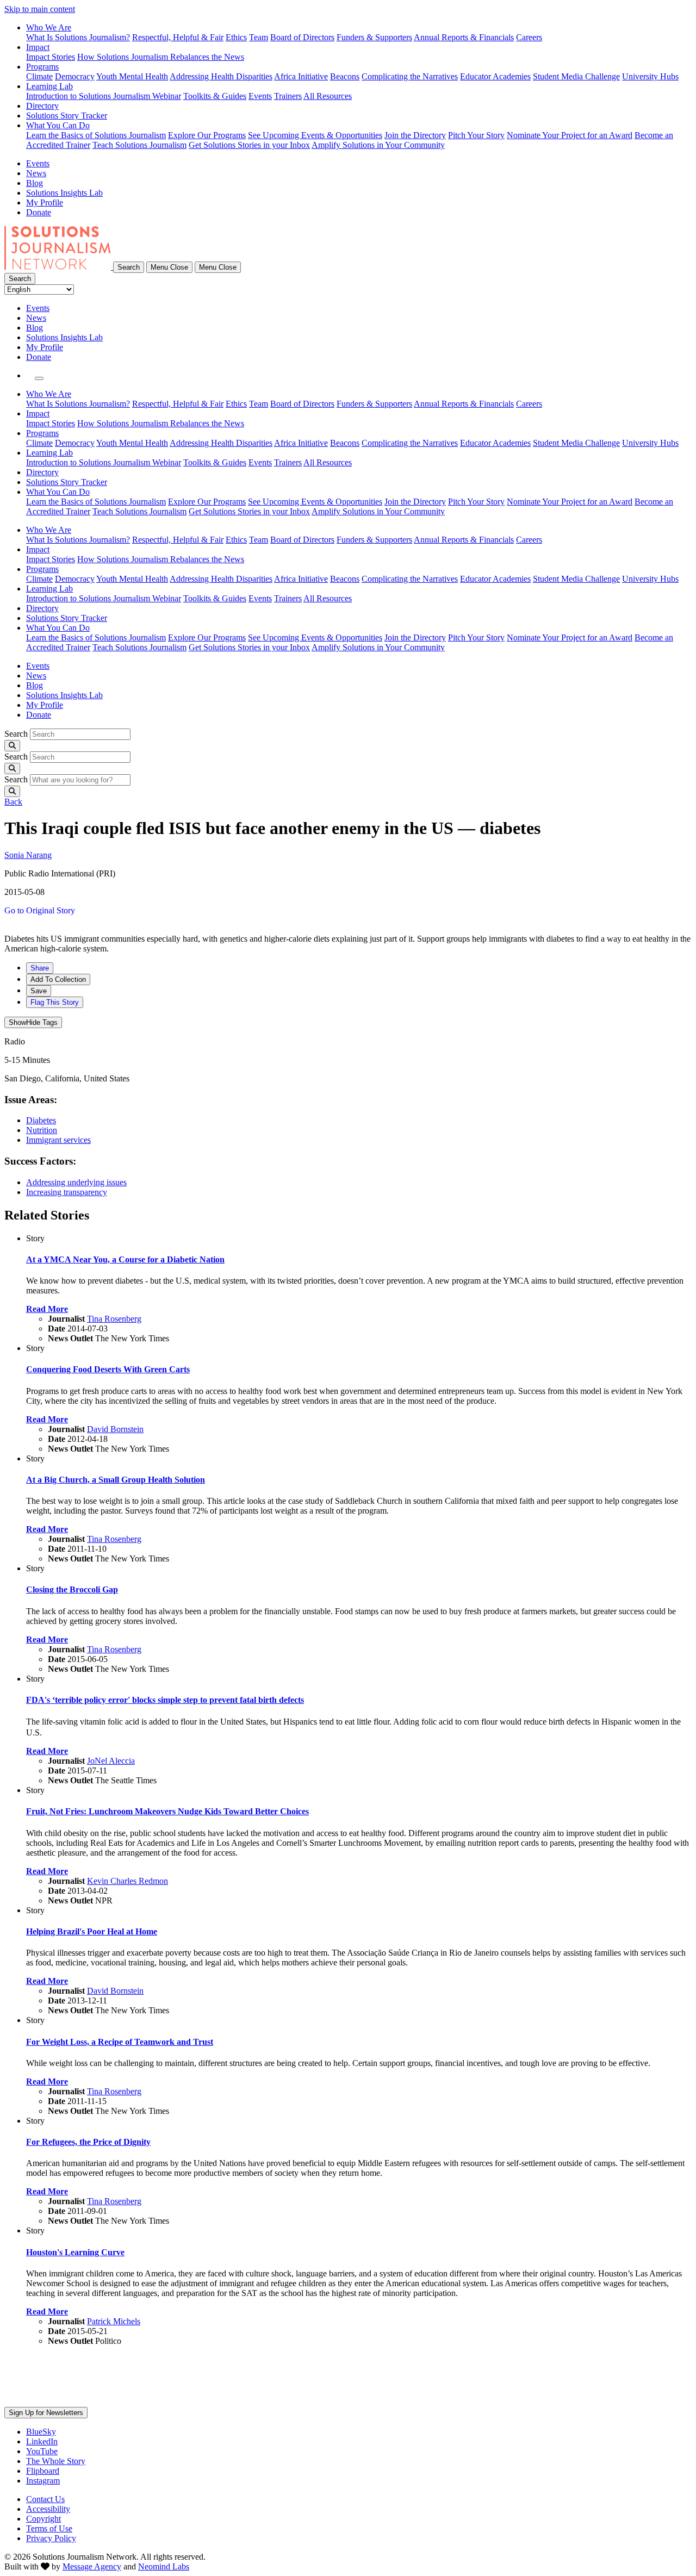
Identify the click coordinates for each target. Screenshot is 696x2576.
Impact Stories (51, 57)
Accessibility (48, 2509)
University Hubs (650, 76)
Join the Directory (415, 135)
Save (39, 991)
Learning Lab (49, 86)
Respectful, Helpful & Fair (178, 37)
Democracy (75, 76)
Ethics (236, 37)
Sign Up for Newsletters (46, 2413)
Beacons (345, 76)
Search (16, 734)
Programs (42, 67)
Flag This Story (55, 1002)
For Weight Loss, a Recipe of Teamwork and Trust (120, 2042)
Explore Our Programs (207, 135)
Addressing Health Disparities (221, 76)
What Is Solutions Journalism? (78, 37)
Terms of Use (49, 2528)
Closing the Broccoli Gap (72, 1589)
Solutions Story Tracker (67, 116)
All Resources (328, 96)
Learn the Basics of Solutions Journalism (96, 135)
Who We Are (49, 27)
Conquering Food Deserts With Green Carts (108, 1369)
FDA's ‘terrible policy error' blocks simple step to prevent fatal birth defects (165, 1700)
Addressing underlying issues (76, 1182)
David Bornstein (115, 1429)
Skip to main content (40, 9)
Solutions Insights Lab (64, 193)
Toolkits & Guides (215, 96)
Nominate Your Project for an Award (570, 135)
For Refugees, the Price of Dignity (88, 2142)
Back (13, 802)
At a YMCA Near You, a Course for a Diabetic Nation (125, 1259)
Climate (39, 76)
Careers (529, 37)
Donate (39, 212)
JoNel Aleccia (111, 1761)
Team (259, 37)
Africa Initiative (301, 76)
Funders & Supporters (374, 37)
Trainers (288, 96)
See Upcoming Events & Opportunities (315, 135)
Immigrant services (58, 1140)
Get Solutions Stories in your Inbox (249, 145)
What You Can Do (58, 125)
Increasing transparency (67, 1192)
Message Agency (92, 2566)
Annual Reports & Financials (464, 37)
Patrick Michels (114, 2321)
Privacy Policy (51, 2538)
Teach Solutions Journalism (139, 145)
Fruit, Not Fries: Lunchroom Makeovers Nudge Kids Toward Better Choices (167, 1811)
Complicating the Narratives (410, 76)
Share (40, 968)
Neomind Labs (164, 2566)
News (36, 173)
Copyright (43, 2519)
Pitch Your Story (476, 135)
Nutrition (42, 1130)
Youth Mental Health (132, 76)
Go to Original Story (40, 910)
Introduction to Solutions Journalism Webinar (104, 96)
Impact (38, 47)
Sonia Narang (28, 855)
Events (260, 96)
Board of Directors (302, 37)
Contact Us (45, 2499)
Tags (33, 1022)
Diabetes (41, 1120)
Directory (42, 106)
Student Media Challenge (576, 76)
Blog (35, 183)
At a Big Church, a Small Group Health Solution (116, 1480)
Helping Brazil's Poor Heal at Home (92, 1931)
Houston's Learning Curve (75, 2252)
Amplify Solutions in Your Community (378, 145)
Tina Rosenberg (114, 1319)
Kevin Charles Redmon (128, 1881)
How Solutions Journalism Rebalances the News (161, 57)
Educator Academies (495, 76)
